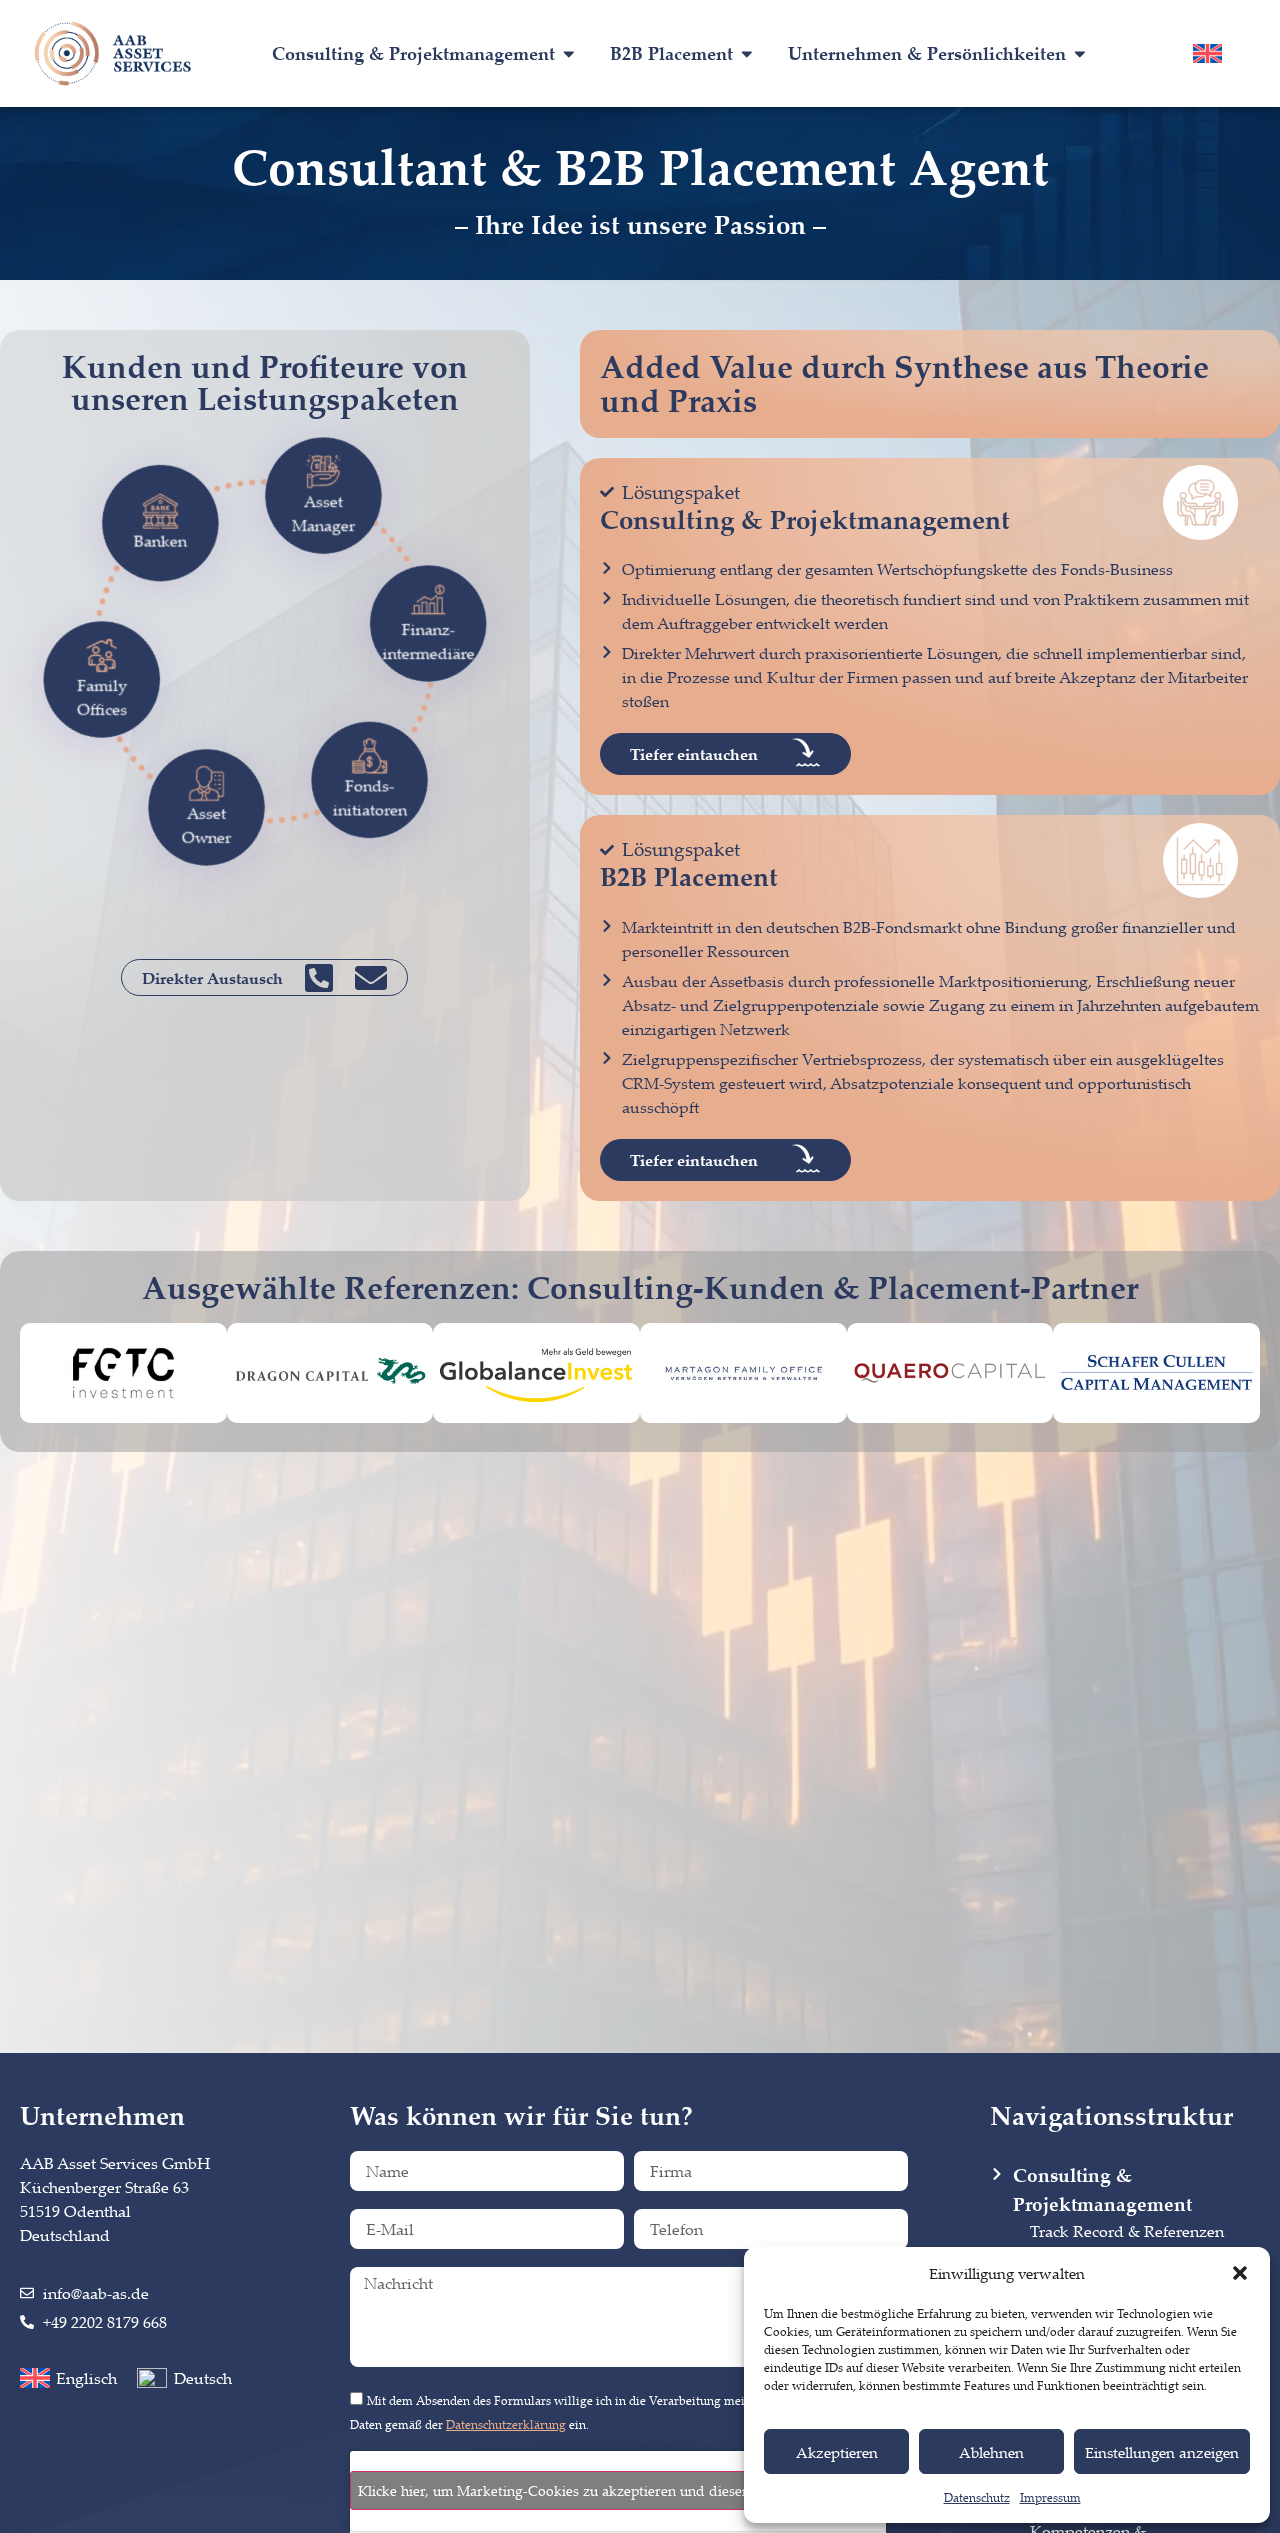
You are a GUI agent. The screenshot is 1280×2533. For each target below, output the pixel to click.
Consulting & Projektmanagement (805, 519)
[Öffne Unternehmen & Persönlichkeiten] (1080, 53)
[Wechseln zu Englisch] (1207, 53)
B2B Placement (689, 876)
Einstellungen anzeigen (1162, 2452)
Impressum (1050, 2497)
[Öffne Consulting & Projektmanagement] (569, 53)
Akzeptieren (837, 2452)
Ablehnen (991, 2452)
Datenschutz (977, 2497)
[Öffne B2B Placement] (747, 53)
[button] (1240, 2273)
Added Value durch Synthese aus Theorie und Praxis (904, 383)
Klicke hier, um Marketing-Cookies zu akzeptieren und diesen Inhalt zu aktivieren (618, 2490)
